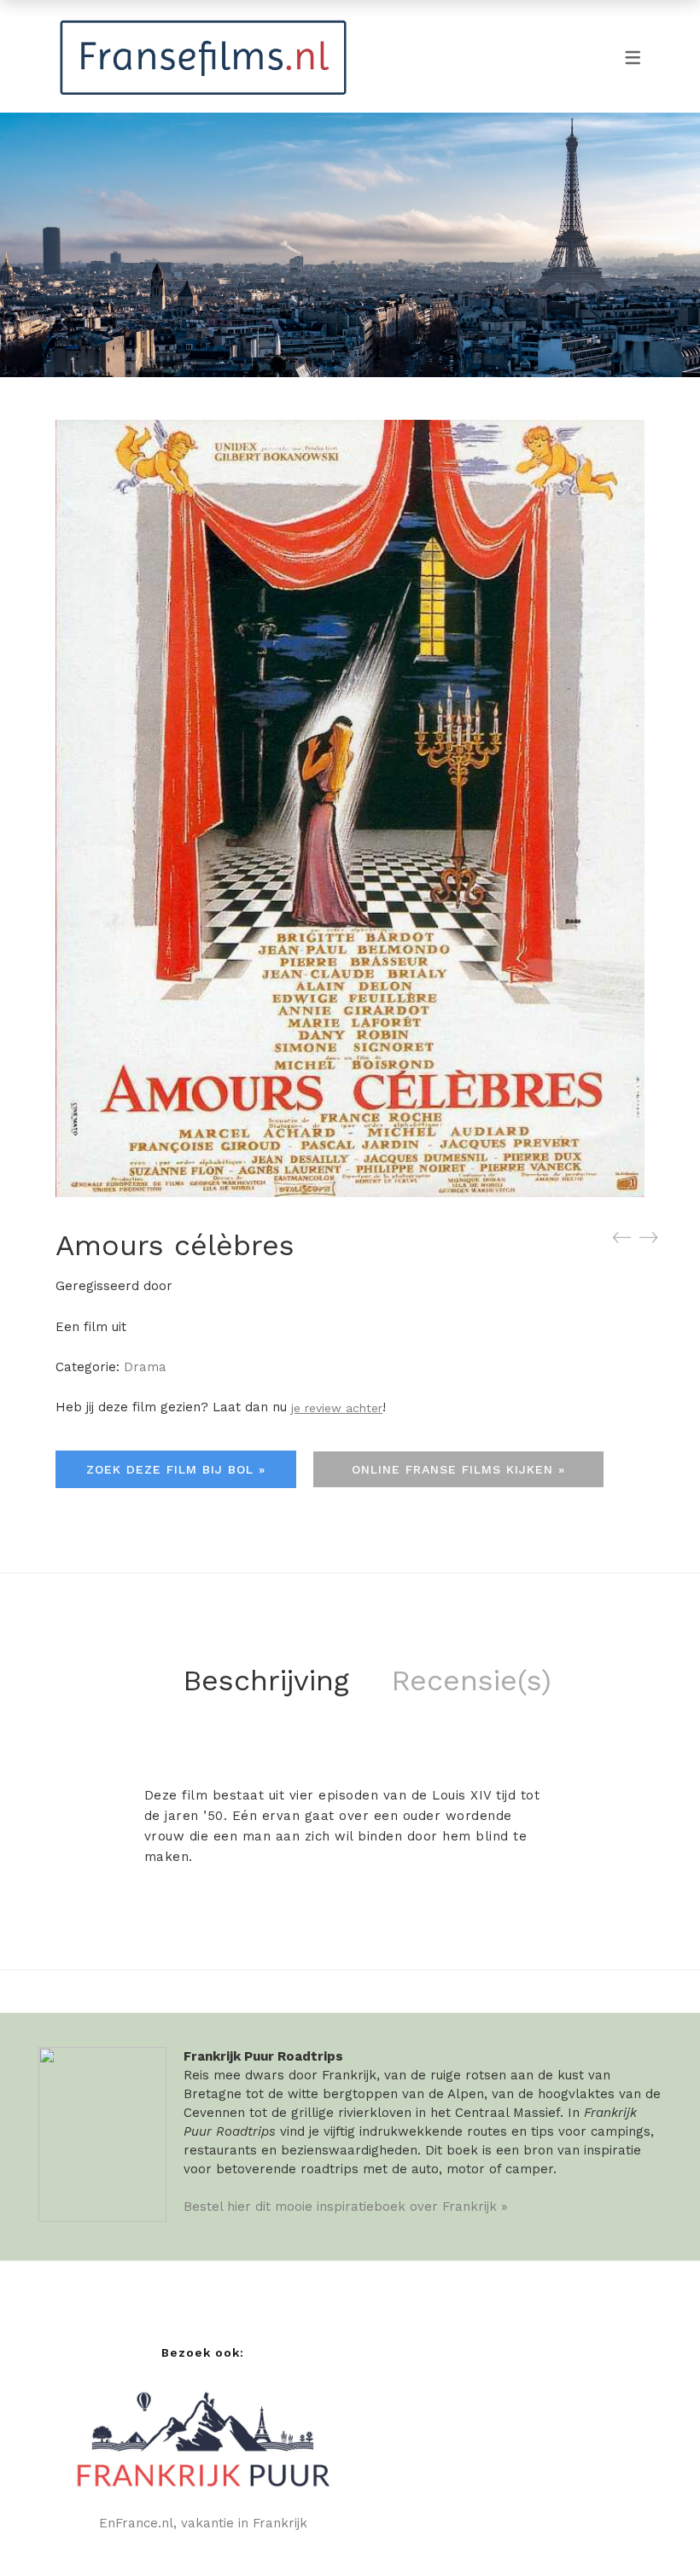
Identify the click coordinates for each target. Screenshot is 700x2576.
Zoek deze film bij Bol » (176, 1469)
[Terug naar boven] (653, 2529)
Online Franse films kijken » (458, 1469)
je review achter (337, 1408)
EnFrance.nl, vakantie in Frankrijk (203, 2523)
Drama (145, 1367)
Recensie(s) (471, 1680)
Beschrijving (266, 1680)
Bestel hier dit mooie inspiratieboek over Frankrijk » (345, 2207)
